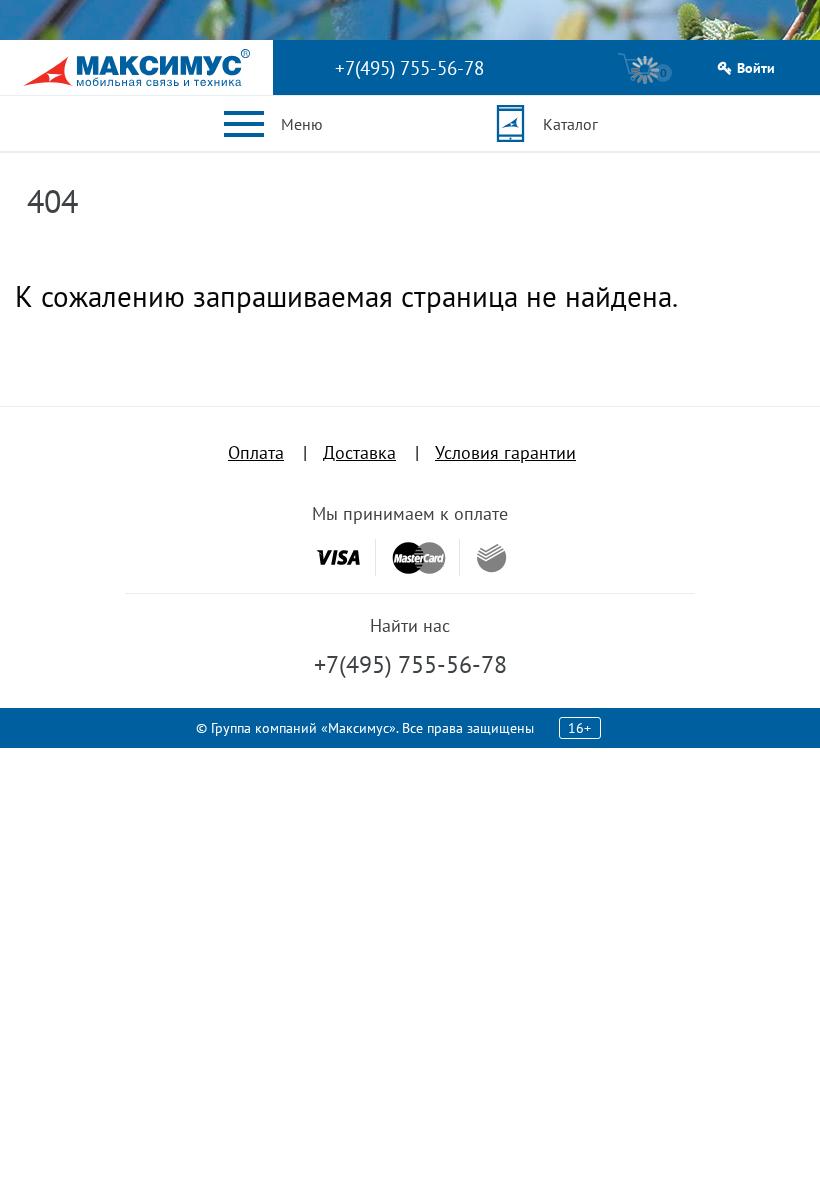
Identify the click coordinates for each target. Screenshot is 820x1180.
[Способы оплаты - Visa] (338, 557)
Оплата (256, 452)
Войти (756, 68)
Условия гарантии (505, 452)
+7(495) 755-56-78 (409, 68)
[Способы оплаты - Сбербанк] (491, 558)
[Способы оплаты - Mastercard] (419, 557)
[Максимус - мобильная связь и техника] (136, 67)
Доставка (359, 452)
